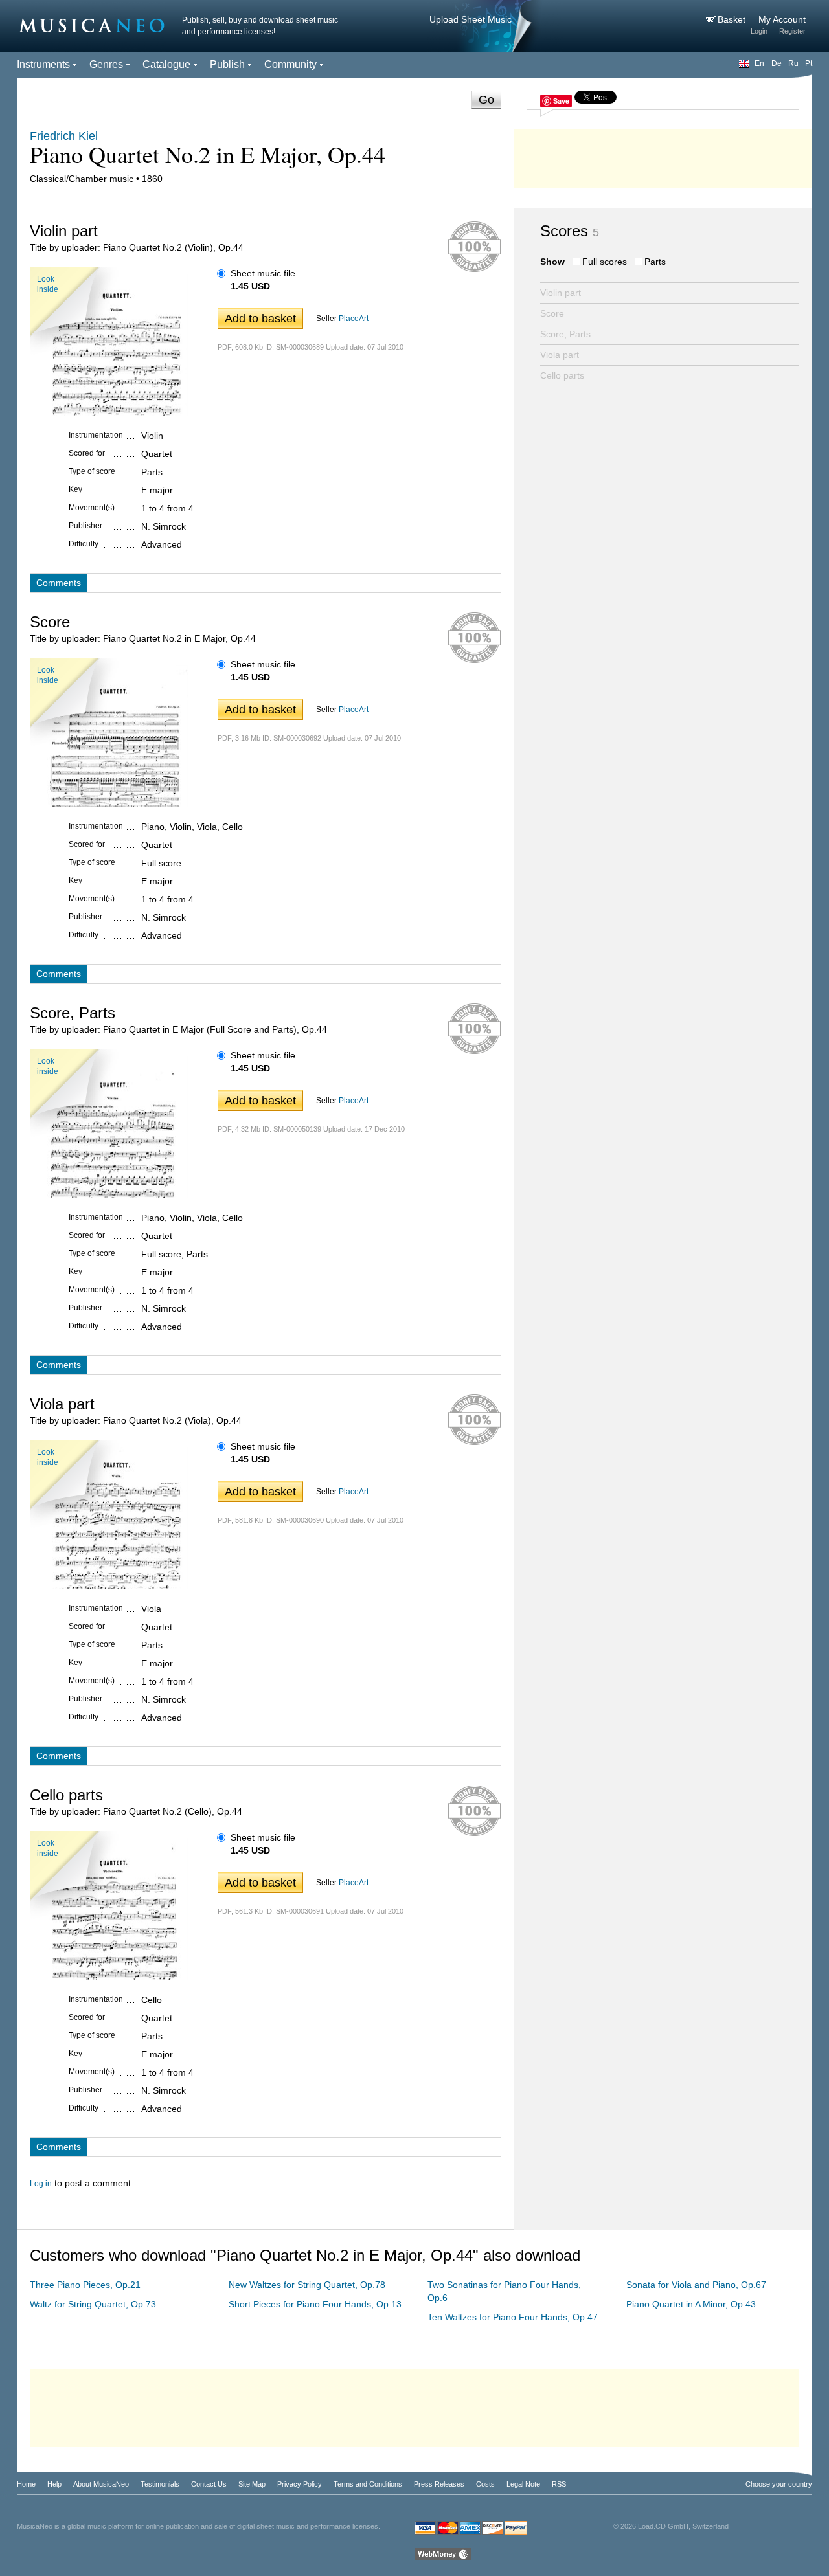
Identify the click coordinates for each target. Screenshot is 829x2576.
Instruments (43, 64)
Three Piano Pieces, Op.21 (85, 2285)
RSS (559, 2484)
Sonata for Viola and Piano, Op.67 (696, 2285)
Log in (41, 2184)
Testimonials (160, 2484)
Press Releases (439, 2484)
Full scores (605, 262)
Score (552, 313)
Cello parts (562, 375)
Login (759, 31)
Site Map (252, 2484)
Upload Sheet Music (471, 19)
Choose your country (779, 2484)
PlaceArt (354, 319)
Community (290, 64)
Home (26, 2484)
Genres (106, 64)
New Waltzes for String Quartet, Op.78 (307, 2285)
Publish (227, 64)
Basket (733, 19)
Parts (655, 262)
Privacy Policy (300, 2484)
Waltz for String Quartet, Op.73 (93, 2304)
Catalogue (166, 64)
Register (792, 31)
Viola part (560, 355)
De (777, 63)
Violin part (561, 293)
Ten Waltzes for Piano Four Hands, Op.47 (513, 2317)
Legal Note (523, 2484)
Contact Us (209, 2484)
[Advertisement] (663, 155)
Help (54, 2484)
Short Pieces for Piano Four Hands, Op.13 (315, 2304)
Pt (809, 63)
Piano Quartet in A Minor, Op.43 (691, 2304)
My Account (782, 19)
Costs (485, 2484)
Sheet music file (263, 273)
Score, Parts (565, 334)
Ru (793, 63)
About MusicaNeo (101, 2484)
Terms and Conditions (368, 2484)
